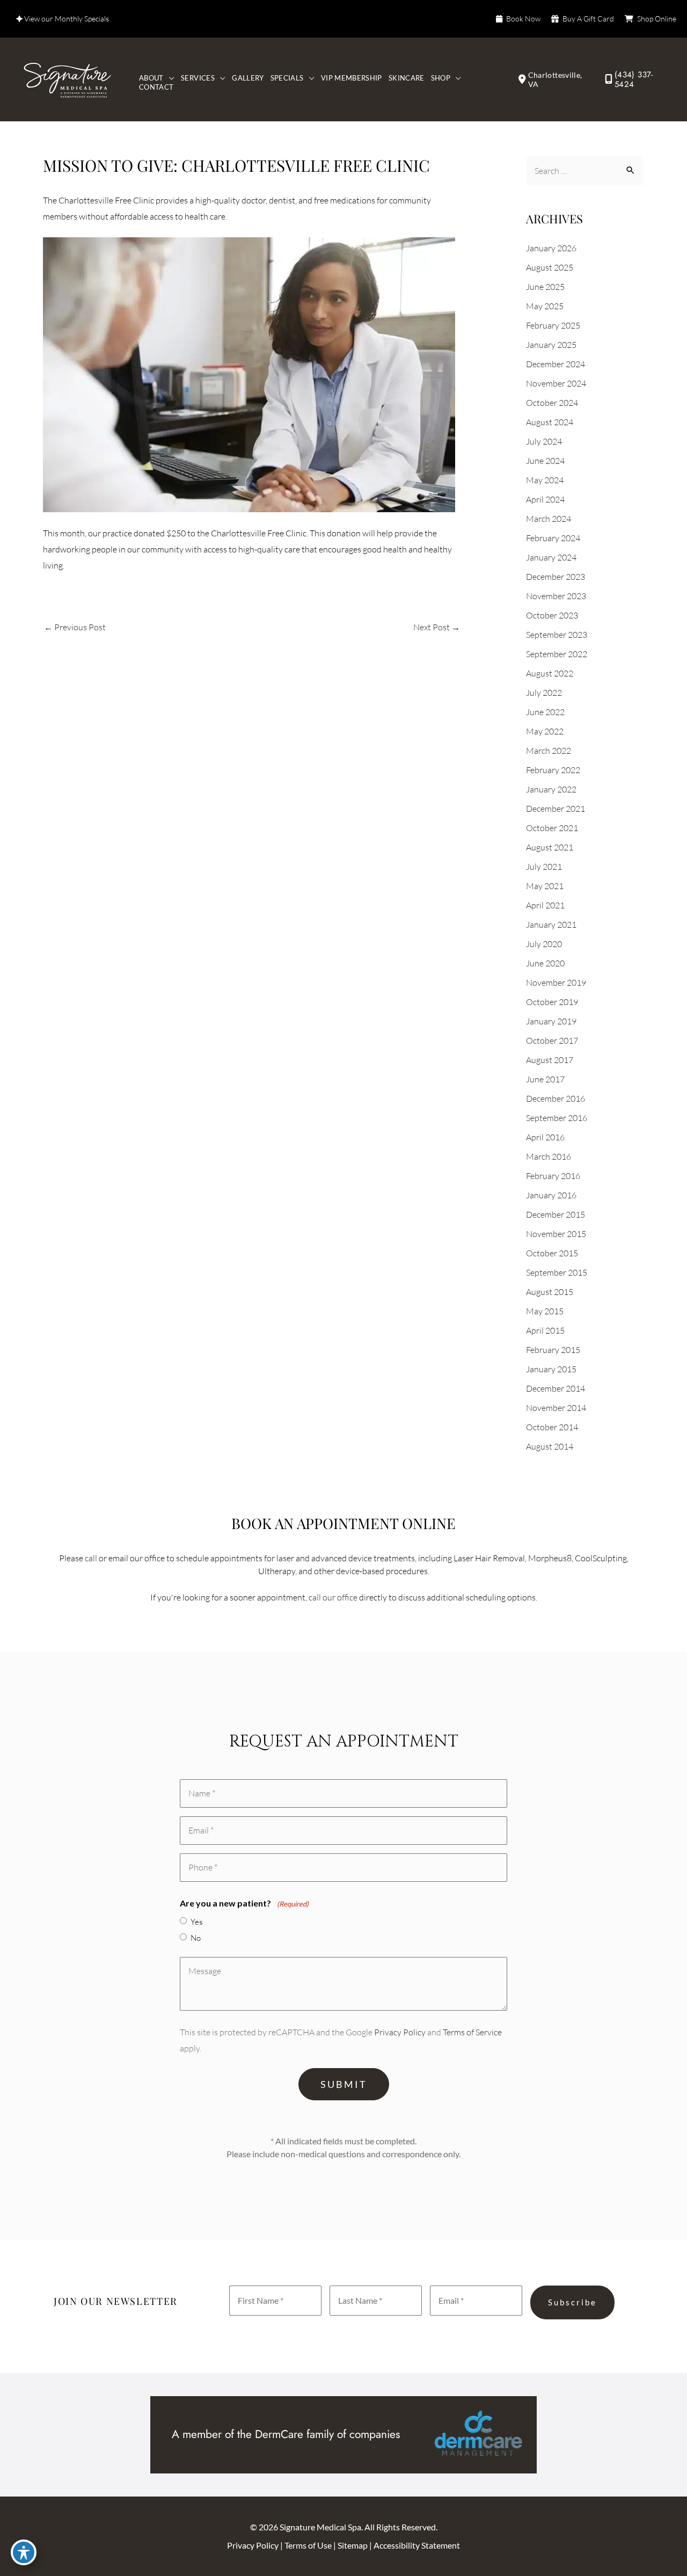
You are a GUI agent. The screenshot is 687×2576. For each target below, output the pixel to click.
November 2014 (556, 1408)
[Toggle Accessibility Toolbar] (24, 2552)
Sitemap (353, 2545)
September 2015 (557, 1272)
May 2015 (545, 1311)
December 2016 (556, 1098)
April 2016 (545, 1137)
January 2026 (551, 248)
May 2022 (545, 731)
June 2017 (545, 1079)
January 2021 (551, 925)
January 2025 (551, 345)
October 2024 (552, 403)
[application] (169, 78)
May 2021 (545, 886)
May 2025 (545, 306)
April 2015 (545, 1330)
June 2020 (545, 963)
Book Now (523, 19)
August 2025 (550, 267)
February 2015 (553, 1350)
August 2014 (550, 1446)
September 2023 (557, 635)
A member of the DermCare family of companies (286, 2434)
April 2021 (545, 905)
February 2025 (553, 325)
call (91, 1558)
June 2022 (545, 712)
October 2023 (552, 615)
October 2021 (552, 828)
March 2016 (549, 1156)
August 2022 (550, 673)
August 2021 (550, 847)
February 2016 (553, 1176)
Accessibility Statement (417, 2545)
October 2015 (552, 1253)
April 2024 (545, 499)
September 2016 (557, 1118)
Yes (196, 1922)
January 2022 (551, 789)
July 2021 (544, 867)
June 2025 (545, 287)
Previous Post (75, 627)
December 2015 (556, 1214)
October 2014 (552, 1427)
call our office (333, 1597)
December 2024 (556, 364)
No (196, 1938)
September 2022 (557, 654)
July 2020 (544, 944)
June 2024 (545, 461)
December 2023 (556, 577)
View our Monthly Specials (66, 19)
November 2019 (556, 983)
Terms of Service (472, 2032)
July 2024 (544, 441)
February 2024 (553, 538)
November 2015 (556, 1234)
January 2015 (551, 1369)
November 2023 (556, 596)
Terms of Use (309, 2545)
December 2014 (556, 1388)
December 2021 (556, 809)
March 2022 (549, 751)
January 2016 (551, 1195)
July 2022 (544, 693)
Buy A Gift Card (588, 19)
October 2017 (552, 1040)
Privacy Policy (400, 2032)
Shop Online (657, 19)
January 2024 (551, 557)
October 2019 (552, 1002)
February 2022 (553, 770)
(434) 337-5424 (634, 79)
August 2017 (550, 1060)
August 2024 (550, 422)
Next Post (437, 627)
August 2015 (550, 1292)
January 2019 (551, 1021)
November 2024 (556, 383)
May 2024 (545, 480)
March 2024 (549, 519)
